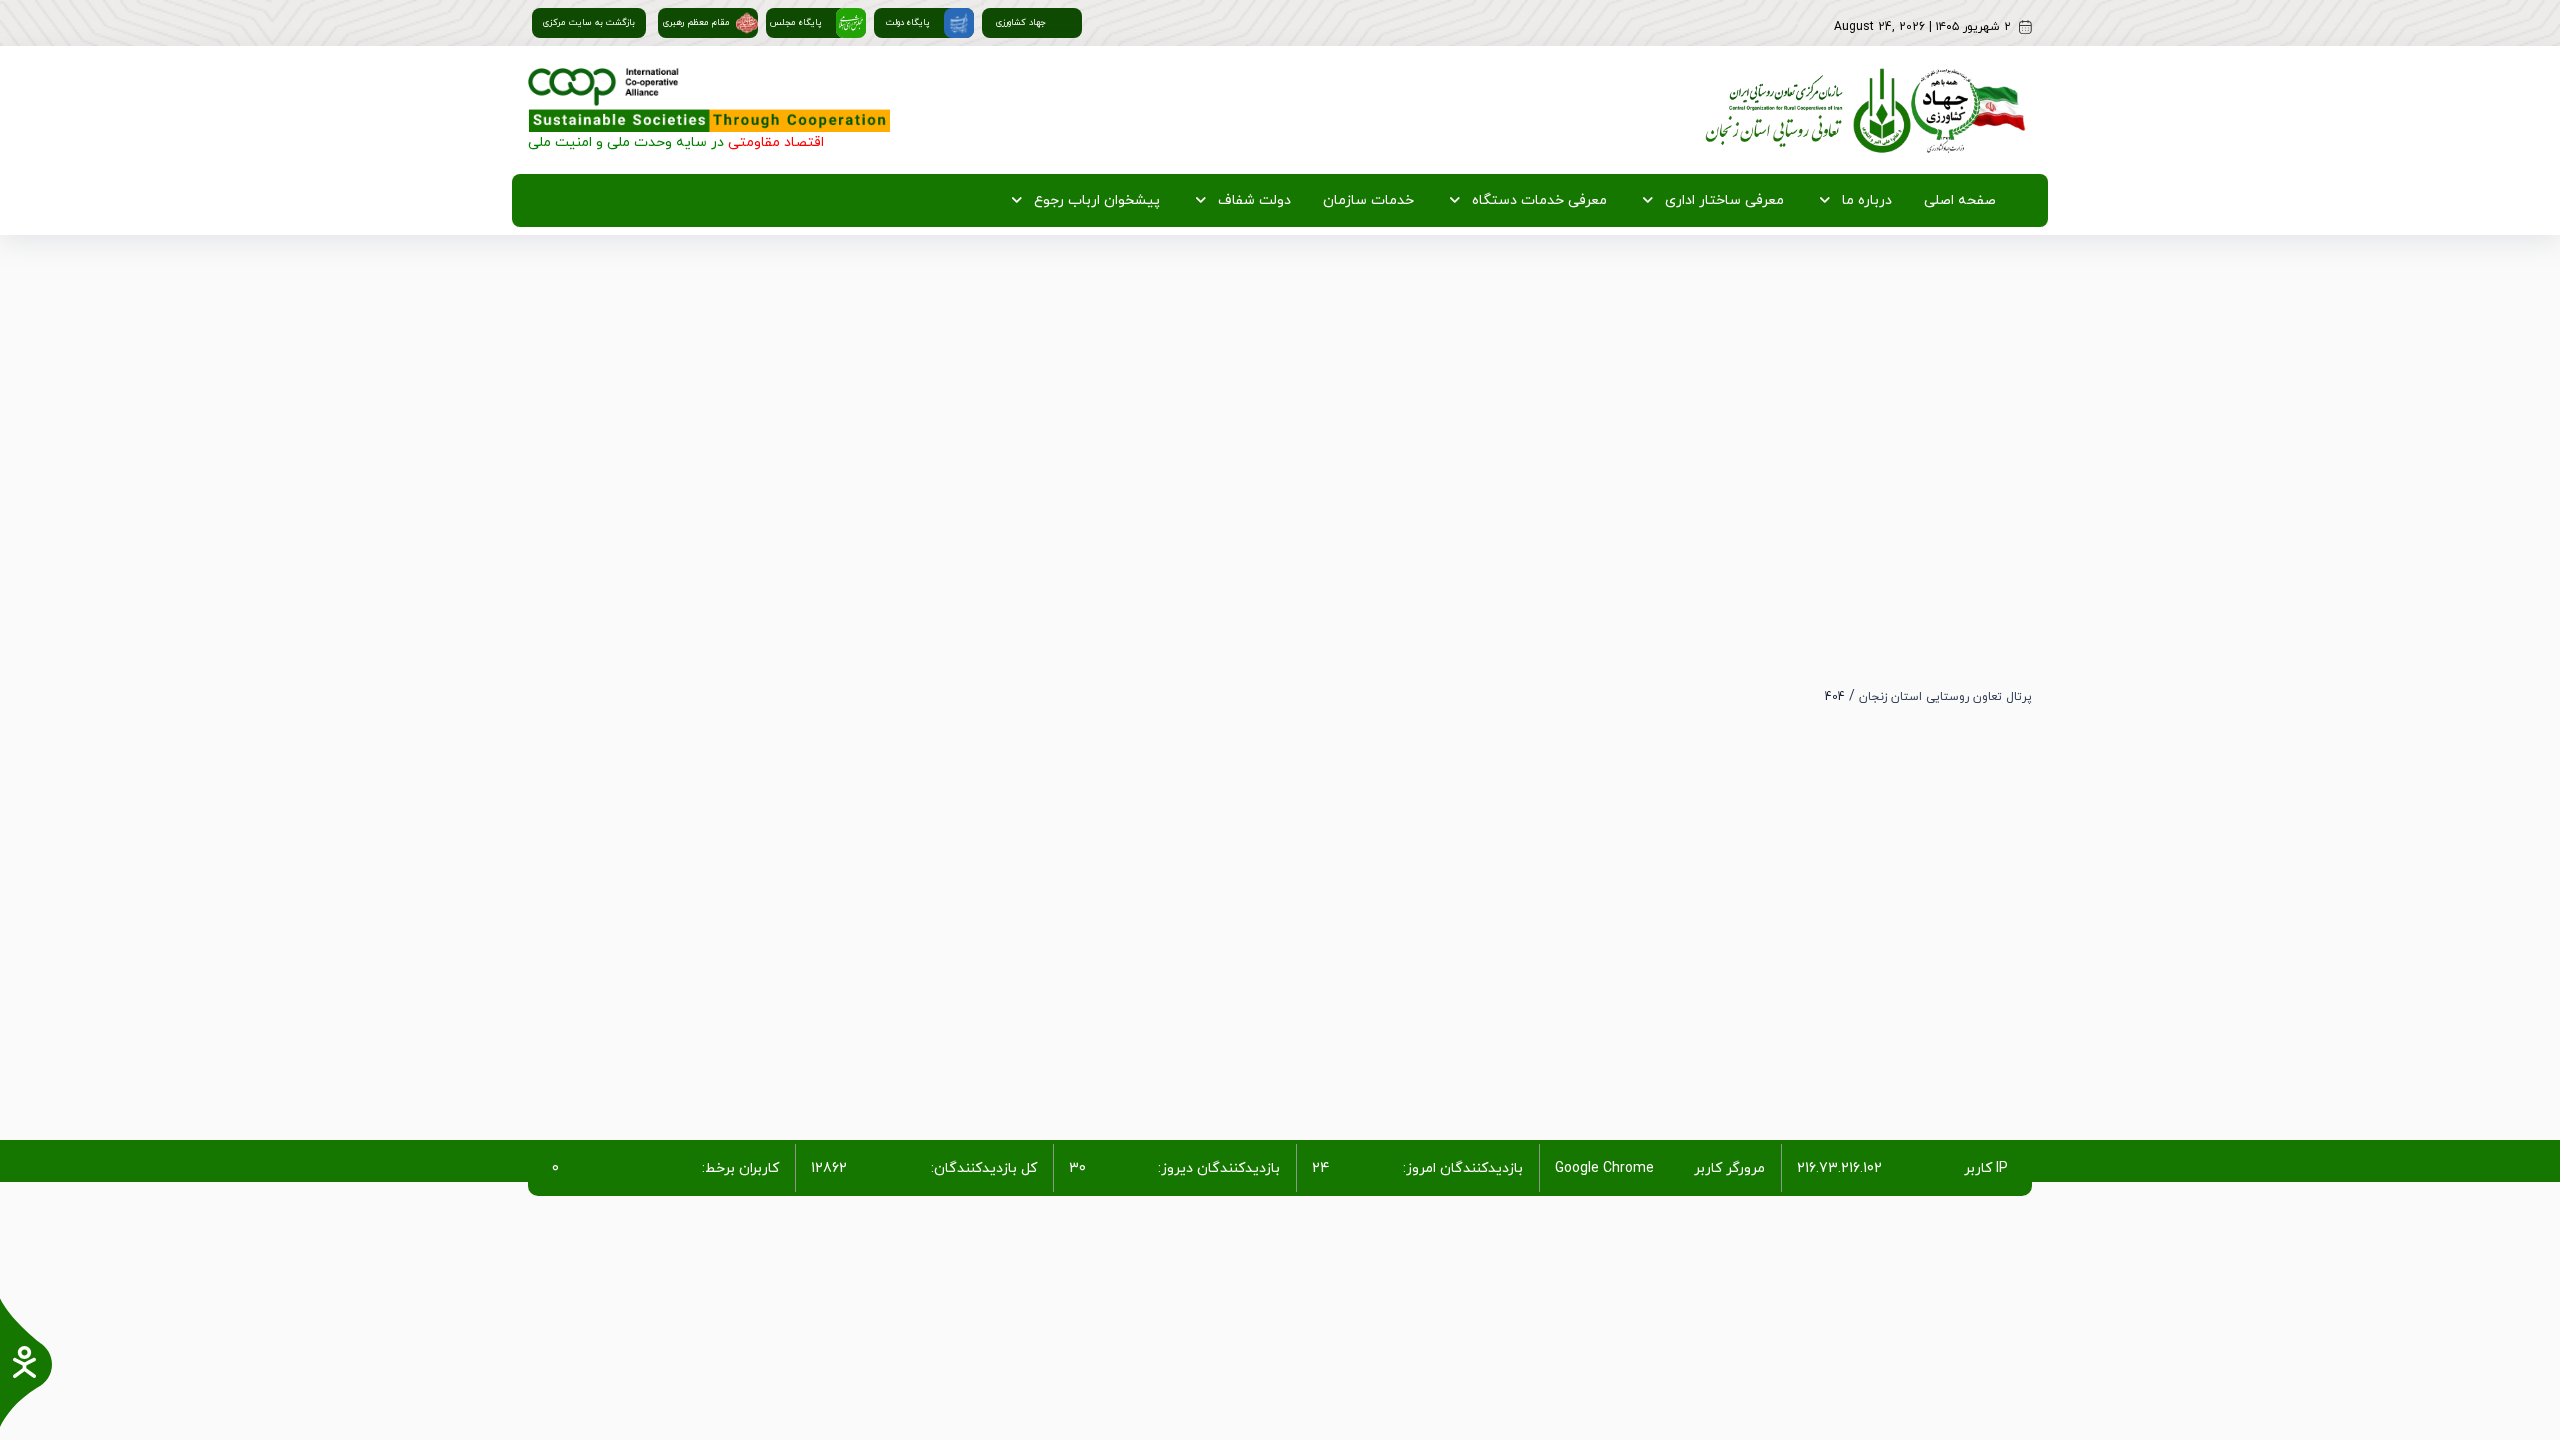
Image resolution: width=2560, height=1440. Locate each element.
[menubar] (1498, 200)
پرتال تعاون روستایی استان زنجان (1945, 697)
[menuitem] (1956, 200)
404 (1835, 697)
